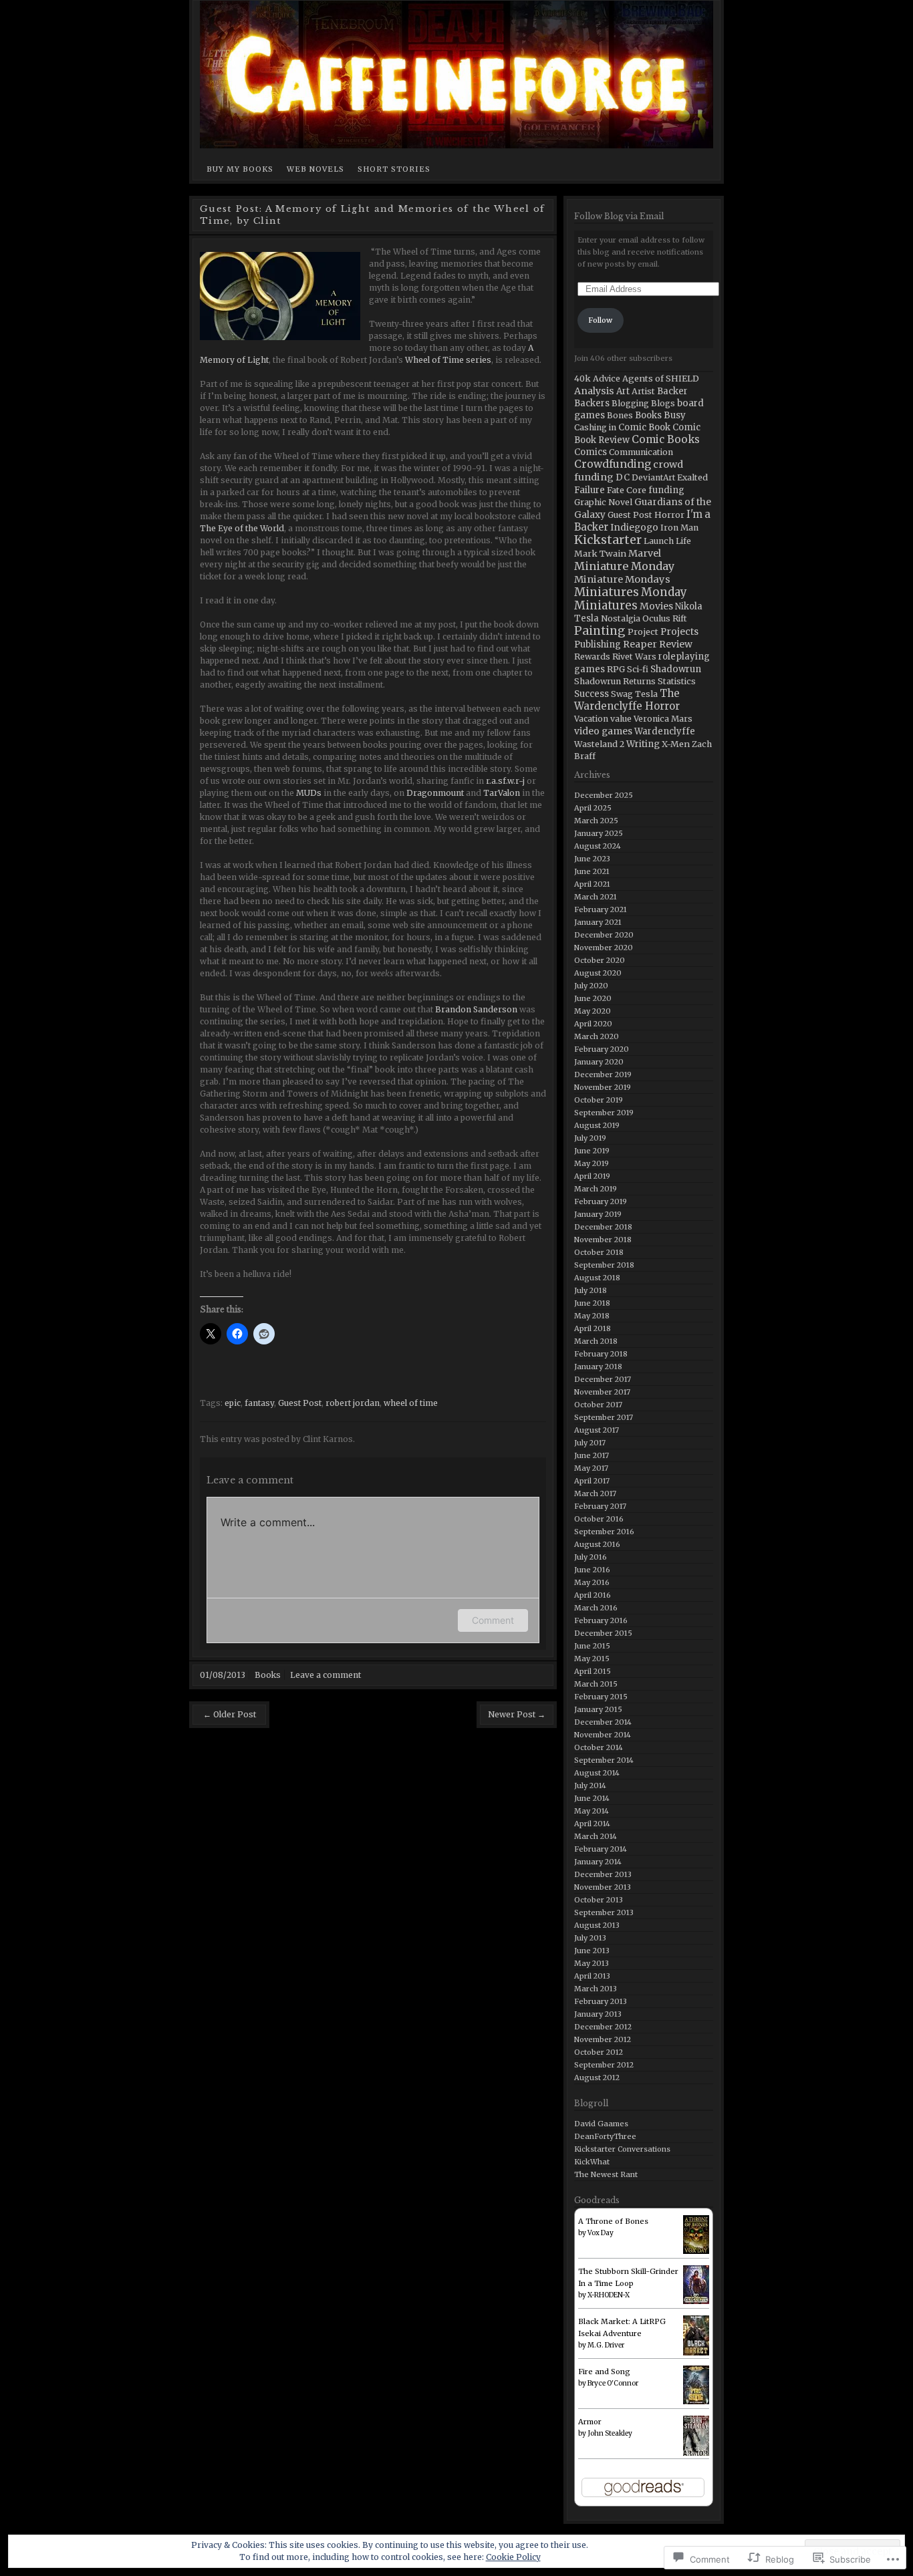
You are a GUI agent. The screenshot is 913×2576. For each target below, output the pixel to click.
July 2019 (590, 1138)
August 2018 (597, 1278)
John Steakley (610, 2433)
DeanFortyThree (605, 2136)
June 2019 (592, 1151)
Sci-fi (638, 669)
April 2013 (592, 1976)
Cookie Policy (513, 2557)
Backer (672, 391)
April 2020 (593, 1024)
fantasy (259, 1403)
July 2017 (590, 1443)
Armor (590, 2422)
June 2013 (592, 1951)
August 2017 (597, 1430)
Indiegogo (634, 528)
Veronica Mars (663, 719)
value (621, 719)
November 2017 (602, 1392)
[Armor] (696, 2437)
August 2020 (598, 973)
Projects (679, 631)
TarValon (502, 793)
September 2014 (604, 1760)
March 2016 (596, 1608)
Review (676, 644)
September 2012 (604, 2065)
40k (582, 378)
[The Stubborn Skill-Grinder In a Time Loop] (696, 2285)
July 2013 (590, 1938)
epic (233, 1403)
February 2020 (602, 1049)
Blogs (663, 403)
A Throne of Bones (613, 2221)
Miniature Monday (624, 566)
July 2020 (591, 986)
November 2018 (603, 1240)
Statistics (677, 681)
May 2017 (591, 1468)
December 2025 (604, 795)
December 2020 (604, 935)
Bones (620, 415)
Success (592, 694)
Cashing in (595, 427)
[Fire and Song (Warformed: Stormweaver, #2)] (696, 2385)
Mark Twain (600, 553)
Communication (641, 452)
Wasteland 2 (599, 744)
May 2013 (592, 1963)
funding (666, 490)
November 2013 (603, 1887)
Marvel (645, 553)
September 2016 (604, 1532)
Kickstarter (608, 540)
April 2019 (592, 1176)
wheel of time (411, 1403)
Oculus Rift (665, 618)
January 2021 (598, 922)
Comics (591, 452)
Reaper (640, 644)
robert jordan (353, 1403)
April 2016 (593, 1595)
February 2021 (601, 909)
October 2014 (599, 1747)
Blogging (630, 403)
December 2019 (603, 1075)
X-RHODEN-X (609, 2295)
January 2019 (598, 1214)
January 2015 (598, 1709)
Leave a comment (325, 1675)
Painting (600, 631)
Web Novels (315, 169)
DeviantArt (653, 477)
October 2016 (599, 1519)
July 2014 (590, 1785)
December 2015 (603, 1633)
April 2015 (593, 1671)
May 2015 (592, 1659)
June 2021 (592, 871)
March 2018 (596, 1341)
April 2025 (593, 808)
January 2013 (598, 2014)
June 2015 (592, 1646)
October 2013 (599, 1900)
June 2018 (592, 1303)
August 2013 (597, 1925)
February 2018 (601, 1354)
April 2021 (592, 884)
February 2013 (601, 2001)
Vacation (591, 719)
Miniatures (607, 592)
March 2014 (596, 1836)
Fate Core (627, 490)
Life (683, 541)
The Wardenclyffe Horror (627, 700)
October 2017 (598, 1405)
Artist (643, 391)
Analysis (594, 391)
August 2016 (597, 1544)
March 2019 (596, 1189)
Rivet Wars (634, 657)
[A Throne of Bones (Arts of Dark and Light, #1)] (696, 2235)
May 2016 (592, 1582)
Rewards (592, 657)
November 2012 (603, 2039)
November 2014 (603, 1735)
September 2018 (604, 1265)
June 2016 (592, 1570)
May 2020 (593, 1011)
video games (603, 731)
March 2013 (596, 1989)
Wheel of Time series (448, 360)
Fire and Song (604, 2372)
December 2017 (603, 1379)
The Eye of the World (242, 528)
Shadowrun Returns (615, 681)
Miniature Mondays (622, 579)
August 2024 (598, 846)
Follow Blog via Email (619, 216)
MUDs (309, 793)
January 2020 (599, 1062)
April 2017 (592, 1481)
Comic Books (666, 439)
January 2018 (598, 1367)
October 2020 (600, 960)
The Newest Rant (606, 2174)
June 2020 (593, 998)
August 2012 (597, 2078)
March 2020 (597, 1036)
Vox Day (601, 2233)
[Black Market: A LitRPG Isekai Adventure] (696, 2336)
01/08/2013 (223, 1675)
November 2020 (604, 948)
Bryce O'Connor (613, 2383)
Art (623, 391)
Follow (600, 320)
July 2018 (591, 1290)
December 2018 (603, 1227)
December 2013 (603, 1874)
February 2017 (600, 1506)
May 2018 (592, 1316)
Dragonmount (436, 793)
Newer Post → (517, 1714)
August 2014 (597, 1773)
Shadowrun (676, 669)
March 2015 (596, 1684)
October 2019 (599, 1100)
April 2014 (592, 1824)
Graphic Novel (603, 502)
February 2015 (601, 1697)
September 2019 (604, 1113)
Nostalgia (621, 618)
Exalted (692, 477)
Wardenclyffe (665, 731)
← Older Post (230, 1714)
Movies (656, 606)
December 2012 (603, 2027)
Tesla (646, 694)
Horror (669, 515)
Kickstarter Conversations (622, 2149)
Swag (622, 694)
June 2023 (592, 859)
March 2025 (596, 821)
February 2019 (601, 1201)
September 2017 (604, 1417)
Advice (607, 379)
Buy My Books (240, 169)
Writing (643, 744)
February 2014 (601, 1849)
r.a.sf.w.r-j (505, 781)
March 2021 (596, 897)
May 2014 (592, 1811)
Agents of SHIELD (661, 378)
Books (268, 1675)
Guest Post (300, 1403)
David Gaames (601, 2124)
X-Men (676, 744)
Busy (675, 415)
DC (623, 477)
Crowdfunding (613, 464)
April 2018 (593, 1328)
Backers (592, 403)
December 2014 (603, 1722)
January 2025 (599, 833)
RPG (616, 669)
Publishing (598, 645)
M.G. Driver (606, 2345)
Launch (659, 541)
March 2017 (595, 1493)
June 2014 (592, 1798)
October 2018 (599, 1252)
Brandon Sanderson (476, 1009)
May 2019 (592, 1163)
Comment (493, 1620)
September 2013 (604, 1912)
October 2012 (599, 2052)
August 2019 (597, 1125)
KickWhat (592, 2162)
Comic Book (644, 427)
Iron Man (679, 528)
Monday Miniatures (631, 599)
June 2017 (592, 1455)
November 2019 (603, 1087)
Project (643, 631)
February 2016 (601, 1620)
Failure (590, 490)
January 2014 (598, 1862)
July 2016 (591, 1557)
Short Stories (394, 169)
